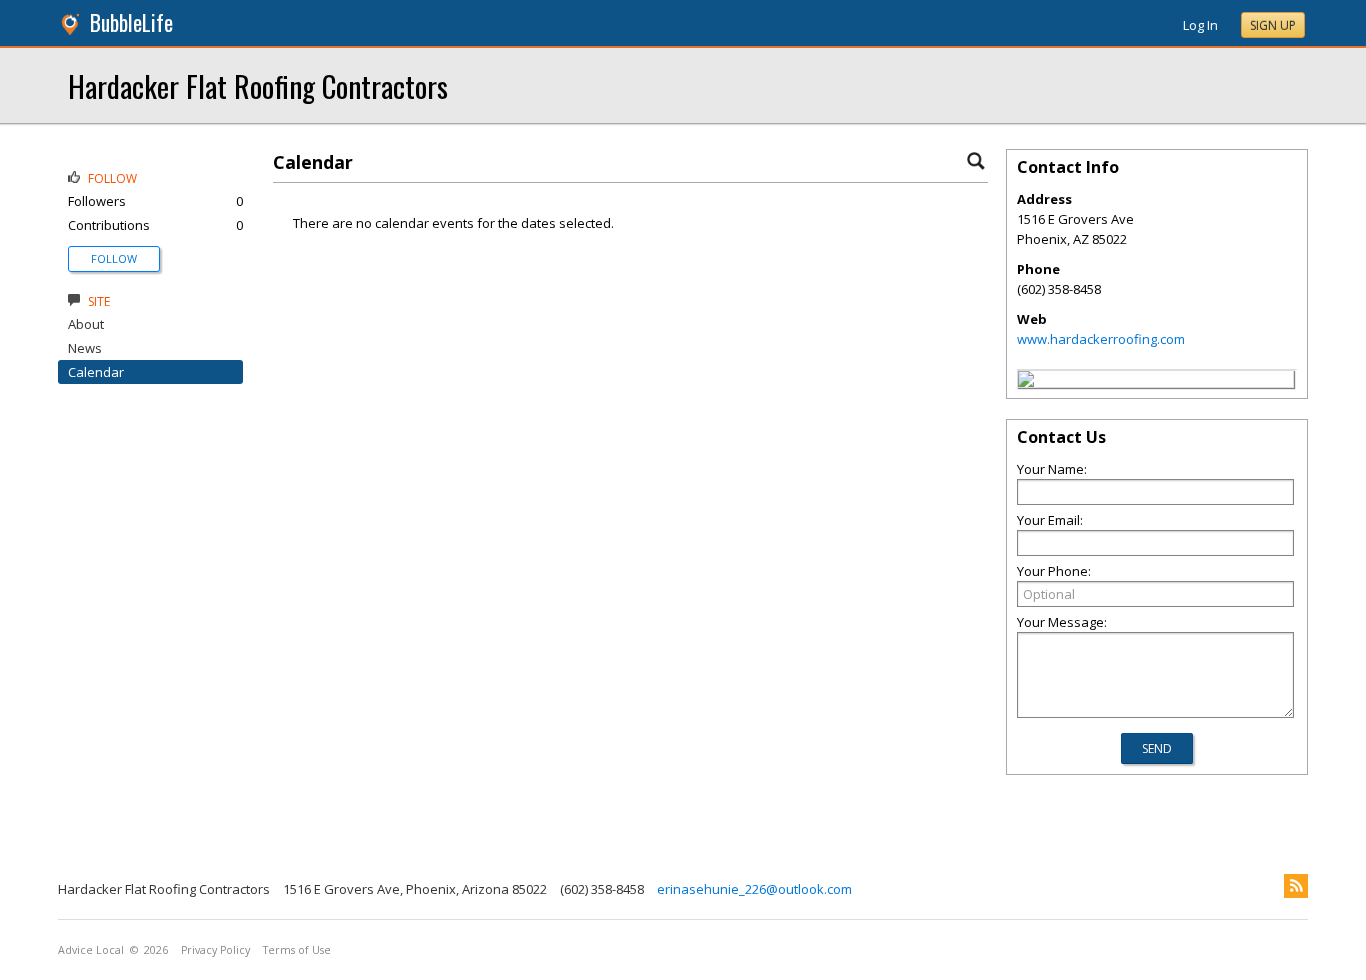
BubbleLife (131, 22)
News (85, 348)
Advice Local (91, 950)
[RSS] (1296, 886)
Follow (114, 258)
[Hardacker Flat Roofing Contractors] (1026, 382)
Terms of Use (297, 950)
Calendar (96, 372)
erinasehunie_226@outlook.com (754, 889)
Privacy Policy (215, 950)
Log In (1200, 25)
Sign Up (1273, 25)
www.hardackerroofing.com (1101, 339)
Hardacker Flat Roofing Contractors (258, 85)
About (86, 324)
